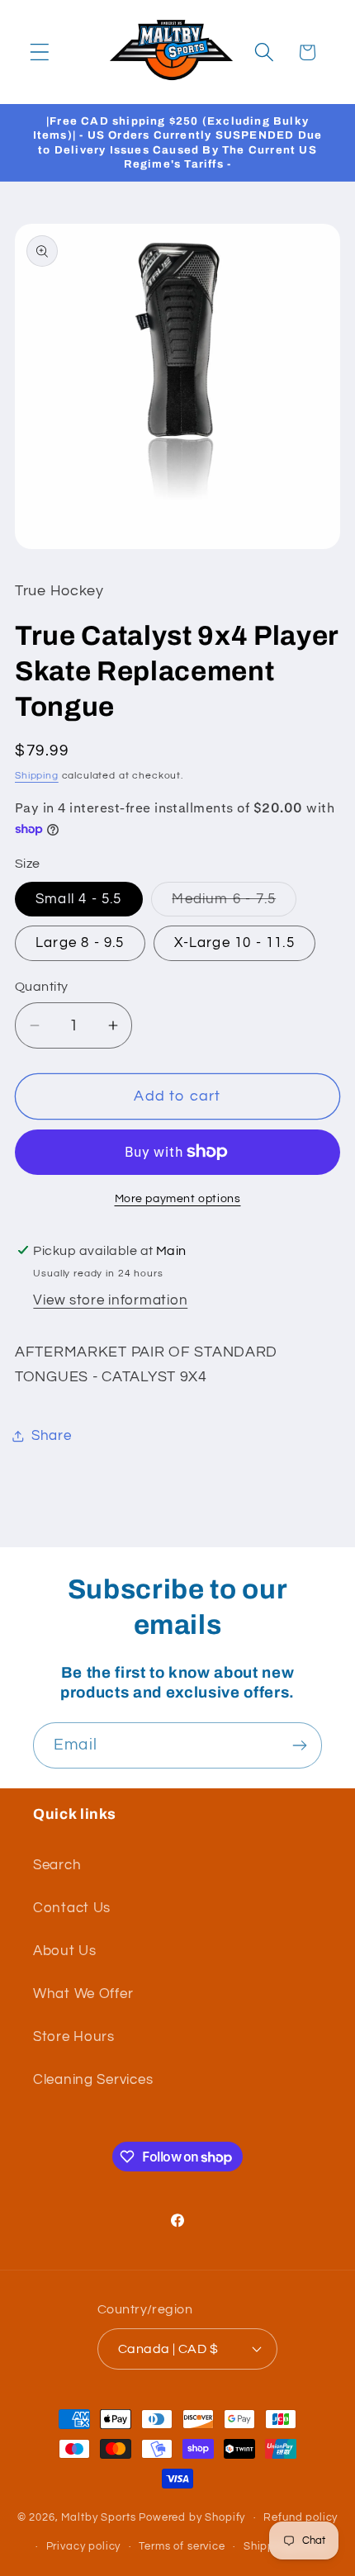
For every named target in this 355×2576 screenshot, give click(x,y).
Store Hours (74, 2037)
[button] (40, 52)
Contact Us (72, 1908)
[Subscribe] (299, 1745)
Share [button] (52, 1436)
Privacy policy (84, 2546)
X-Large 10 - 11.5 (234, 943)
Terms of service (182, 2546)
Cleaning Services (93, 2080)
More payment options (178, 1198)
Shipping (37, 776)
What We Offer (83, 1994)
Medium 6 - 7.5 (234, 904)
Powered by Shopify (192, 2517)
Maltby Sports (98, 2517)
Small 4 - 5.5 (79, 899)
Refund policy (301, 2517)
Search (57, 1865)
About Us (65, 1951)
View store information (110, 1300)
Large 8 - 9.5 (80, 943)
